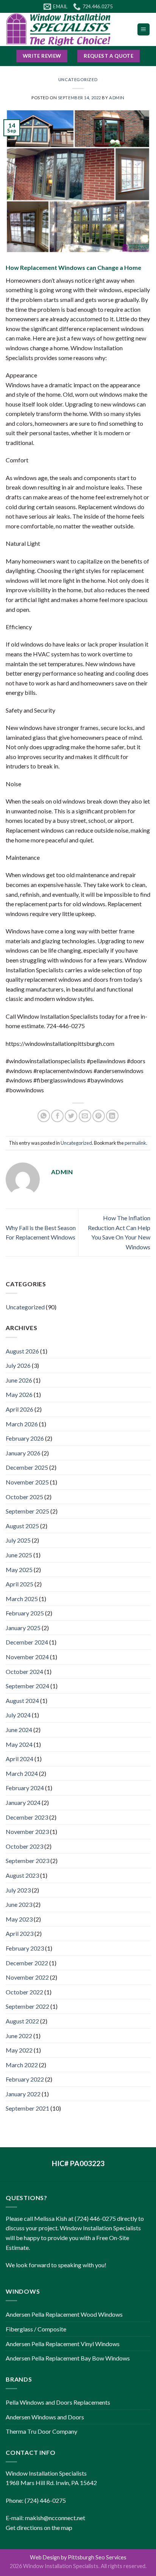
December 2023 (27, 1817)
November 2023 (27, 1832)
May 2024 (19, 1744)
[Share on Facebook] (57, 1116)
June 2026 (19, 1380)
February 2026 (25, 1438)
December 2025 (27, 1467)
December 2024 (27, 1642)
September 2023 (27, 1861)
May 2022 (19, 2050)
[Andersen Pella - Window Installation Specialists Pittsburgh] (66, 29)
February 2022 (25, 2079)
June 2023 (19, 1904)
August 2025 (22, 1526)
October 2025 (24, 1497)
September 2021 (27, 2108)
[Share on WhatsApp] (44, 1116)
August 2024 (22, 1701)
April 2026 (19, 1409)
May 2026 (19, 1394)
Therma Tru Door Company (41, 2431)
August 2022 (22, 2021)
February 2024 (25, 1788)
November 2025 (27, 1482)
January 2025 (23, 1628)
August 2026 (22, 1351)
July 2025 (18, 1540)
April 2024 (19, 1759)
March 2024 (22, 1773)
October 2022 (24, 1992)
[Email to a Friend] (85, 1116)
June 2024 (19, 1730)
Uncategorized (78, 79)
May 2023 (19, 1919)
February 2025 (25, 1613)
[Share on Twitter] (71, 1116)
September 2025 (27, 1511)
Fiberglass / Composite (36, 2329)
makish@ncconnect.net (55, 2518)
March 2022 (22, 2065)
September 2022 (27, 2006)
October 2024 (24, 1671)
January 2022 (23, 2094)
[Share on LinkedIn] (112, 1116)
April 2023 (19, 1933)
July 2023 (18, 1890)
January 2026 (23, 1453)
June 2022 (19, 2036)
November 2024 (27, 1657)
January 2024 (23, 1802)
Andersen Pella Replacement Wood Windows (64, 2314)
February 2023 (25, 1948)
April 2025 (19, 1584)
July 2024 (18, 1715)
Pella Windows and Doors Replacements (58, 2402)
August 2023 (22, 1875)
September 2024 (27, 1686)
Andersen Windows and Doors (45, 2417)
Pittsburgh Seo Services (97, 2557)
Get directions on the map (39, 2527)
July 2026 (18, 1365)
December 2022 (27, 1963)
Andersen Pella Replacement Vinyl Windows (63, 2344)
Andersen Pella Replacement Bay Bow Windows (68, 2358)
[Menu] (144, 30)
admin (117, 98)
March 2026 (22, 1424)
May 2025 (19, 1570)
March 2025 (22, 1599)
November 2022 (27, 1977)
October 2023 (24, 1846)
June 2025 (19, 1555)
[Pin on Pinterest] (99, 1116)
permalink (135, 1143)
